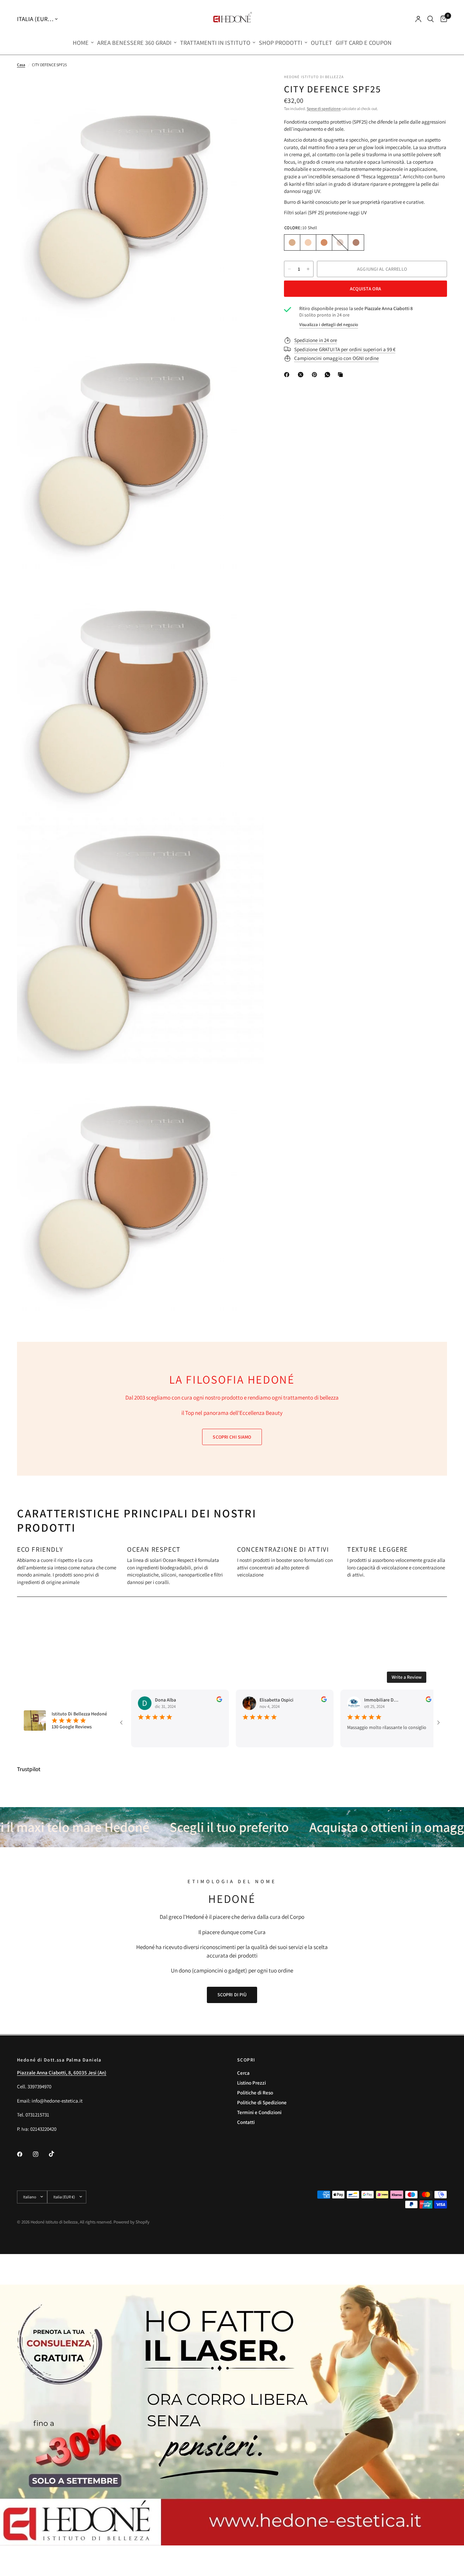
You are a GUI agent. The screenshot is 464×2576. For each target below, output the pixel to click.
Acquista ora (365, 289)
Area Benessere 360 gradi (134, 43)
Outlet (322, 43)
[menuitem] (83, 43)
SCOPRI (246, 2060)
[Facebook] (288, 375)
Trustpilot (29, 1769)
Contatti (246, 2122)
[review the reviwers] (175, 1700)
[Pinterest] (316, 375)
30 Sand (308, 242)
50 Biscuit (340, 242)
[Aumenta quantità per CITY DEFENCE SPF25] (308, 269)
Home (81, 43)
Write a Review (407, 1677)
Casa (21, 65)
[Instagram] (40, 2154)
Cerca (243, 2073)
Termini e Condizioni (259, 2112)
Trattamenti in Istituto (215, 43)
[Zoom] (249, 89)
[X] (302, 375)
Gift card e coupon (364, 43)
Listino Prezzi (252, 2083)
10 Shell (292, 242)
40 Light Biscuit (324, 242)
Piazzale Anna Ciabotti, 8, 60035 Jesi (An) (62, 2073)
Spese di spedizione (324, 109)
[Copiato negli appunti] (342, 375)
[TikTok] (56, 2154)
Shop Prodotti (281, 43)
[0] (442, 19)
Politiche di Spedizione (262, 2102)
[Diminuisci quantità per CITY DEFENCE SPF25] (289, 269)
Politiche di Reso (255, 2093)
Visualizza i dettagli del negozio (329, 325)
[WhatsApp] (329, 375)
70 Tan (356, 242)
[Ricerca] (431, 19)
